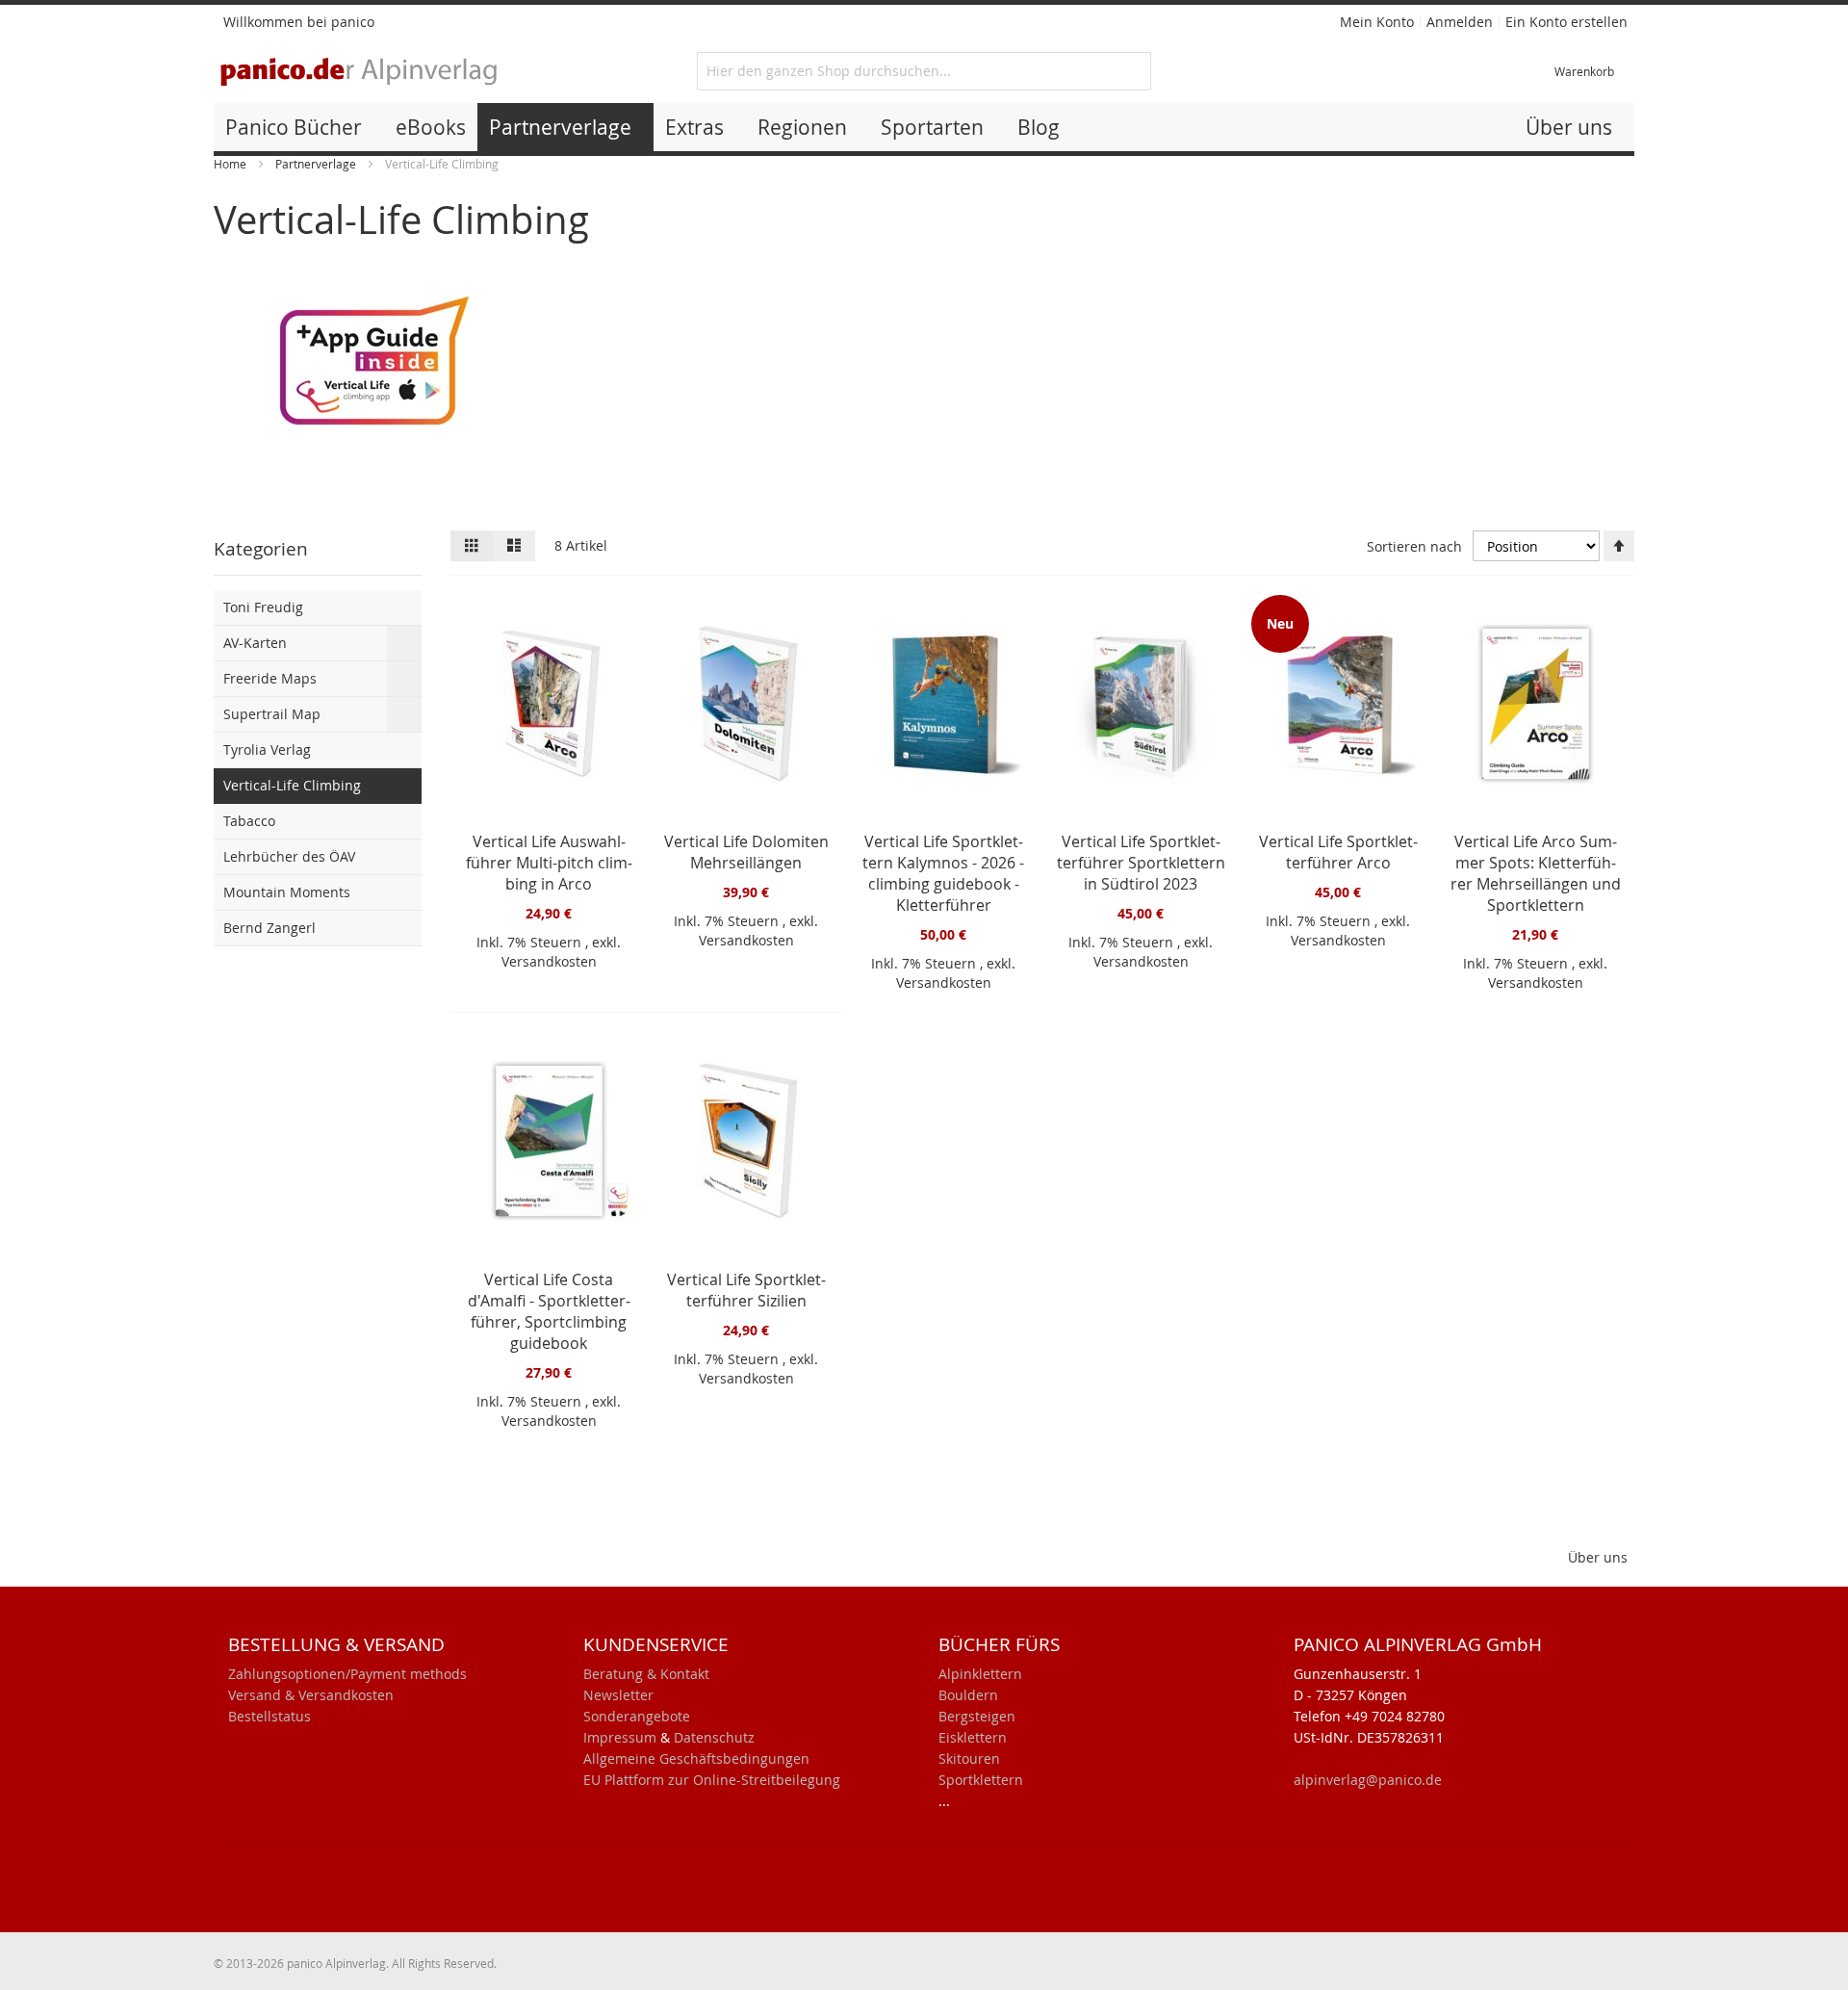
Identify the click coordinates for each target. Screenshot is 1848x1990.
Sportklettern (981, 1780)
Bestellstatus (269, 1716)
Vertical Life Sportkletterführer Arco (1338, 852)
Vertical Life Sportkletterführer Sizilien (746, 1290)
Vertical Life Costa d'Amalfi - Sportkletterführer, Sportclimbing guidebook (549, 1311)
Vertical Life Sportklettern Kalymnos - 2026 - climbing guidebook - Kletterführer (943, 873)
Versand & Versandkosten (311, 1695)
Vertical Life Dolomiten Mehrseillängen (746, 852)
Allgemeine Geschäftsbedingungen (696, 1758)
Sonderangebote (637, 1716)
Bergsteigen (977, 1716)
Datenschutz (714, 1737)
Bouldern (968, 1695)
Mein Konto (1377, 22)
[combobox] (924, 71)
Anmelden (1460, 22)
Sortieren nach (1414, 546)
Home (231, 164)
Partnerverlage (317, 164)
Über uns (1598, 1557)
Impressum (620, 1737)
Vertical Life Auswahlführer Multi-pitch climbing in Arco (549, 863)
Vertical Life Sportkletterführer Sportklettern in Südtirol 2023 (1141, 863)
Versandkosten (549, 961)
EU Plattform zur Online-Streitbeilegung (712, 1780)
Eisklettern (973, 1737)
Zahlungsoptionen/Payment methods (347, 1674)
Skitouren (969, 1758)
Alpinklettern (980, 1674)
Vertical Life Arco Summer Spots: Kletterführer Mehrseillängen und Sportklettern (1536, 873)
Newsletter (618, 1695)
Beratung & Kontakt (646, 1674)
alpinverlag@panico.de (1368, 1780)
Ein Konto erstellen (1566, 22)
